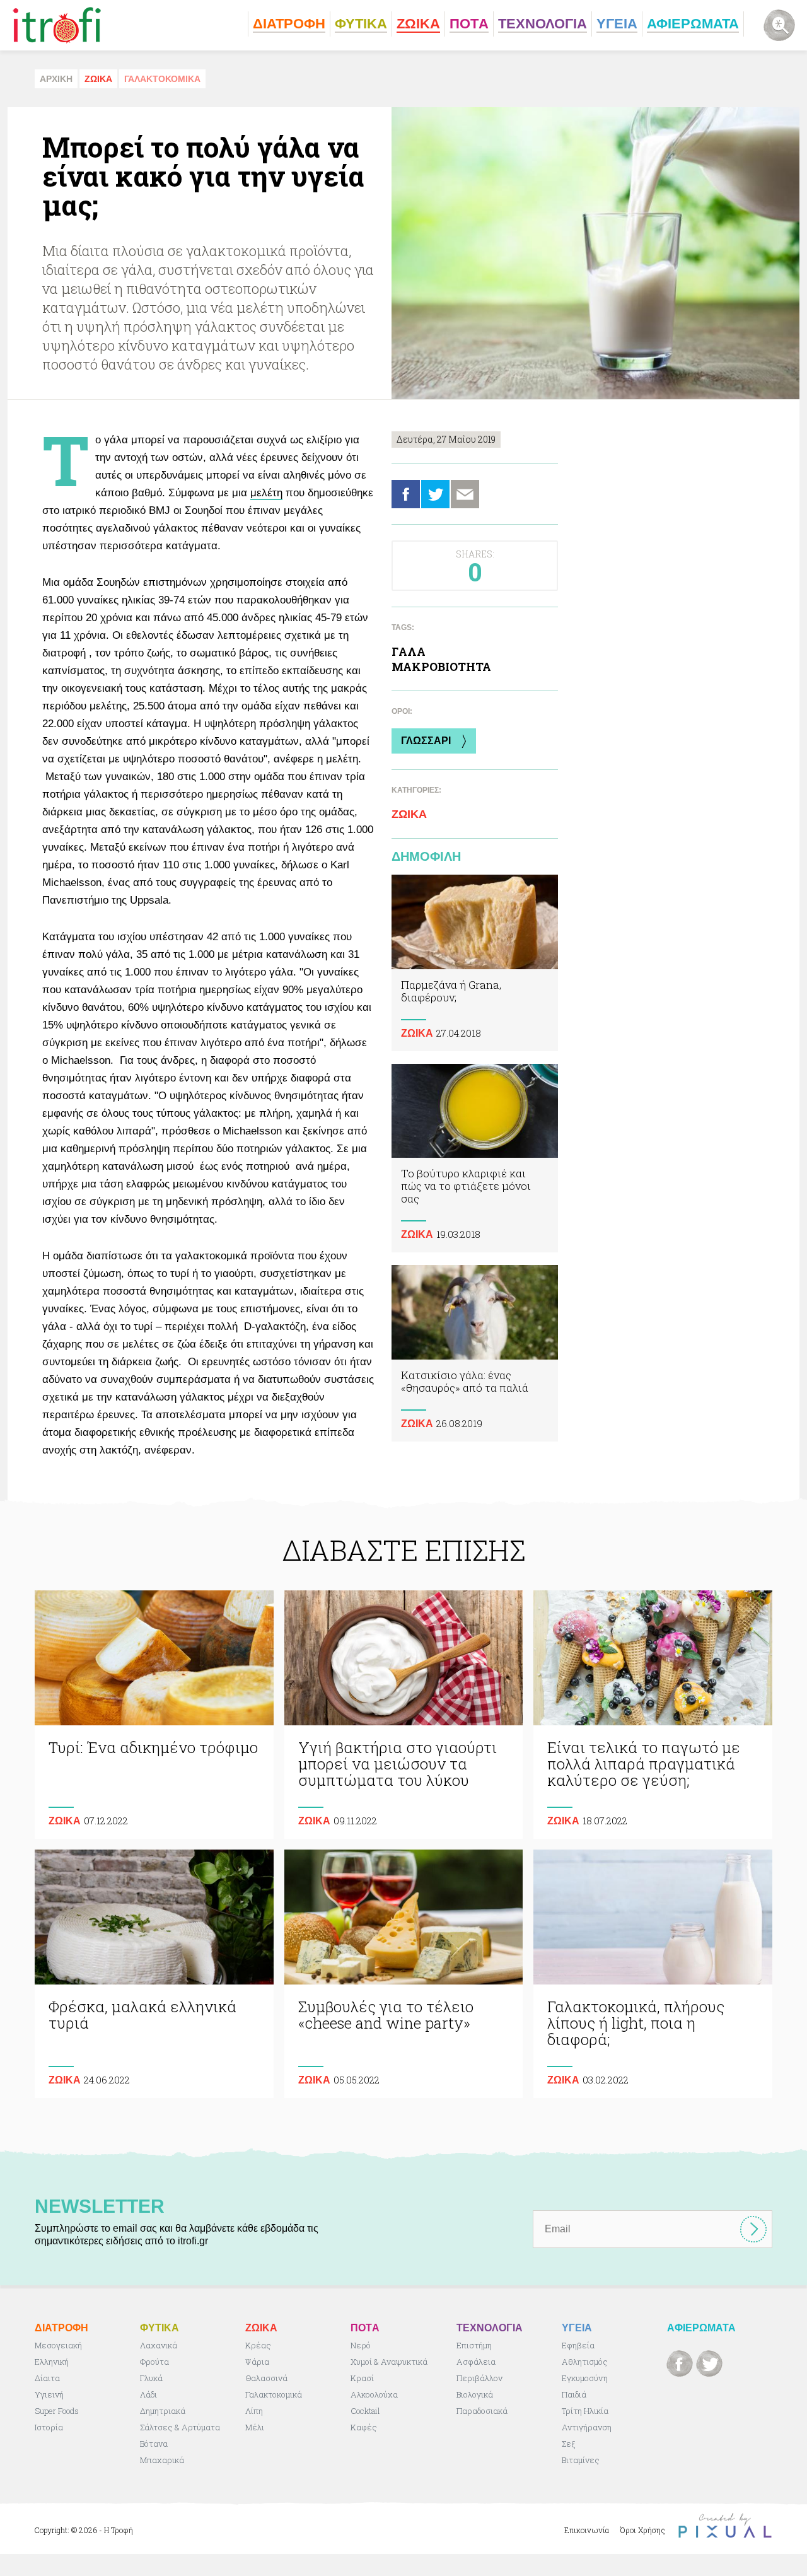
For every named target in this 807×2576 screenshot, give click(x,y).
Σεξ (568, 2444)
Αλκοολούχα (374, 2394)
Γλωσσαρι (426, 741)
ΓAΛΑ (409, 651)
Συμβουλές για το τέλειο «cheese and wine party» (404, 1974)
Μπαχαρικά (162, 2460)
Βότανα (154, 2444)
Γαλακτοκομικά (274, 2394)
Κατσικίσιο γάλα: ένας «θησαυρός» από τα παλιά (475, 1353)
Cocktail (365, 2411)
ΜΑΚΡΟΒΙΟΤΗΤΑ (441, 667)
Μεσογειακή (58, 2345)
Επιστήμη (474, 2345)
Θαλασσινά (266, 2378)
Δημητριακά (163, 2411)
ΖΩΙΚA (98, 79)
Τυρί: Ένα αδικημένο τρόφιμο (154, 1715)
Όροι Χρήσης (643, 2530)
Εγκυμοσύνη (585, 2378)
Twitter (435, 494)
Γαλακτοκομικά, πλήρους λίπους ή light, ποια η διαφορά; (653, 1974)
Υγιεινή (49, 2394)
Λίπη (254, 2411)
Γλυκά (151, 2378)
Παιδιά (574, 2394)
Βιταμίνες (581, 2460)
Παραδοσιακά (482, 2411)
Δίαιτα (47, 2378)
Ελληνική (52, 2362)
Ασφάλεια (476, 2362)
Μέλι (255, 2427)
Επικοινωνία (587, 2530)
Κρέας (258, 2345)
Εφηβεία (578, 2345)
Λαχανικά (159, 2345)
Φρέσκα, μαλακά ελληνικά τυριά (154, 1974)
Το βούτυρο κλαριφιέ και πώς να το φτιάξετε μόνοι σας (475, 1158)
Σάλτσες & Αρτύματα (180, 2427)
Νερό (361, 2345)
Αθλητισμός (585, 2362)
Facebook (406, 494)
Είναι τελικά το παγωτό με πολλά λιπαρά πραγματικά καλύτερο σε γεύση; (653, 1715)
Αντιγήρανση (587, 2427)
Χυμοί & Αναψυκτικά (389, 2362)
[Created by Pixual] (725, 2526)
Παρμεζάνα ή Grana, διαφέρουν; (475, 963)
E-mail (465, 494)
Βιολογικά (475, 2394)
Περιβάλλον (479, 2378)
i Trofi (57, 25)
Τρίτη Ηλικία (585, 2411)
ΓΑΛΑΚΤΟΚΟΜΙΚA (162, 79)
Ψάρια (257, 2362)
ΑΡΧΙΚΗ (56, 79)
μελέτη (266, 493)
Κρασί (362, 2378)
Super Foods (57, 2411)
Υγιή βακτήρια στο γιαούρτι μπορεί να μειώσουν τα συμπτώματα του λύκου (404, 1715)
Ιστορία (49, 2427)
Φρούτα (154, 2362)
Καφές (364, 2427)
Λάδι (148, 2394)
